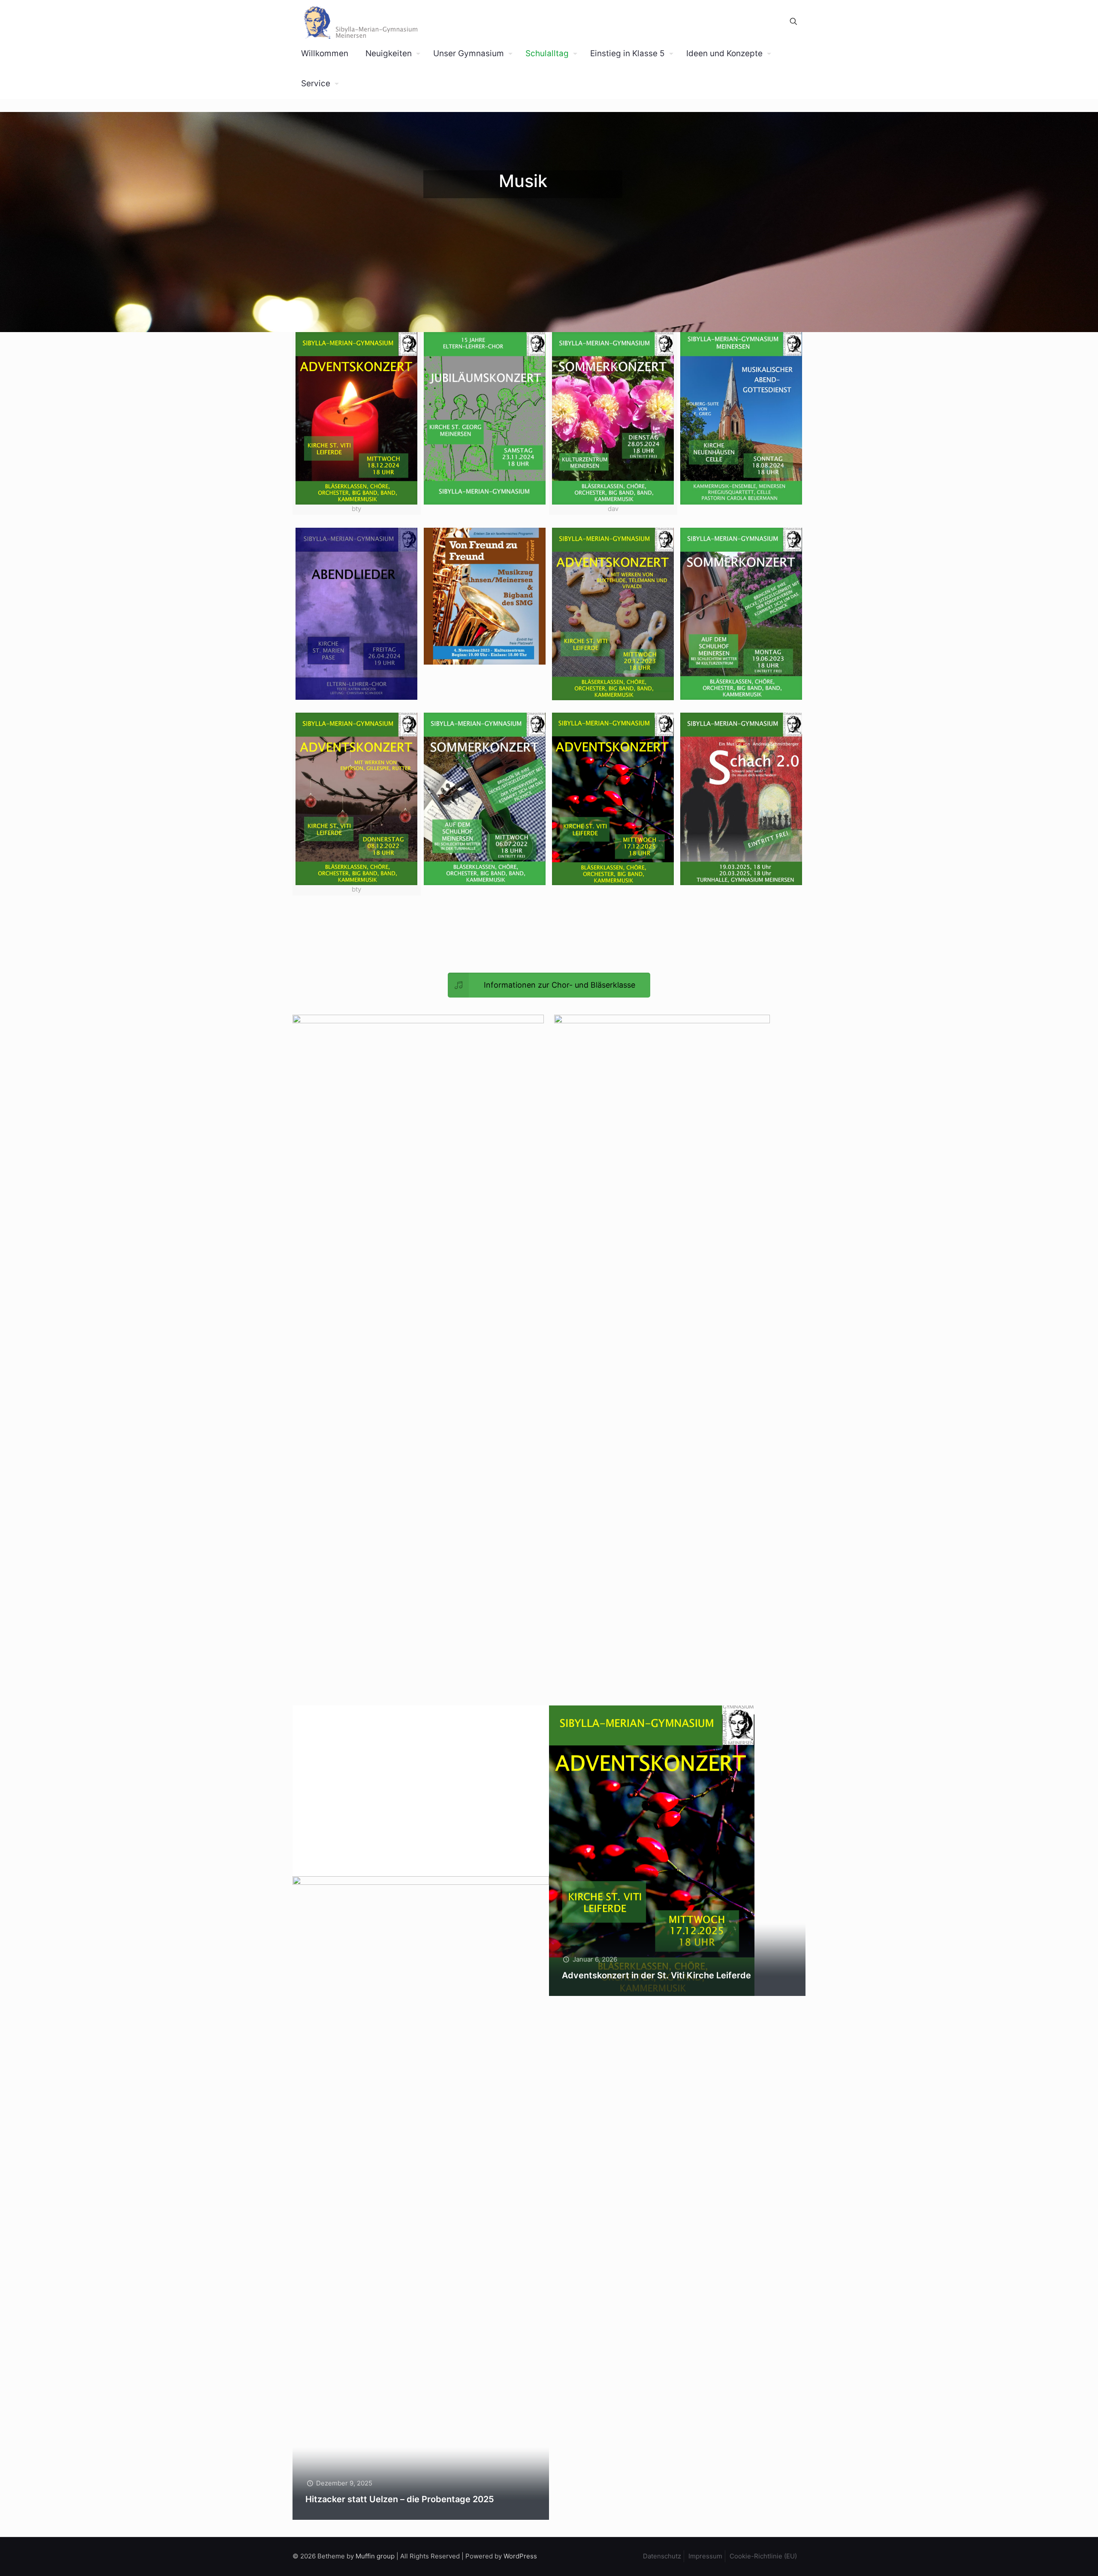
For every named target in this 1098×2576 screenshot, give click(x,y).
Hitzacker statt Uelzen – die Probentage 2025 (400, 2499)
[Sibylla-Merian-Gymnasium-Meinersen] (360, 21)
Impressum (705, 2556)
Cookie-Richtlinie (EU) (763, 2556)
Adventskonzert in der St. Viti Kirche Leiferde (656, 1975)
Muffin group (375, 2556)
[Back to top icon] (1057, 2558)
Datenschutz (662, 2556)
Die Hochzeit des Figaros (357, 1856)
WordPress (520, 2556)
